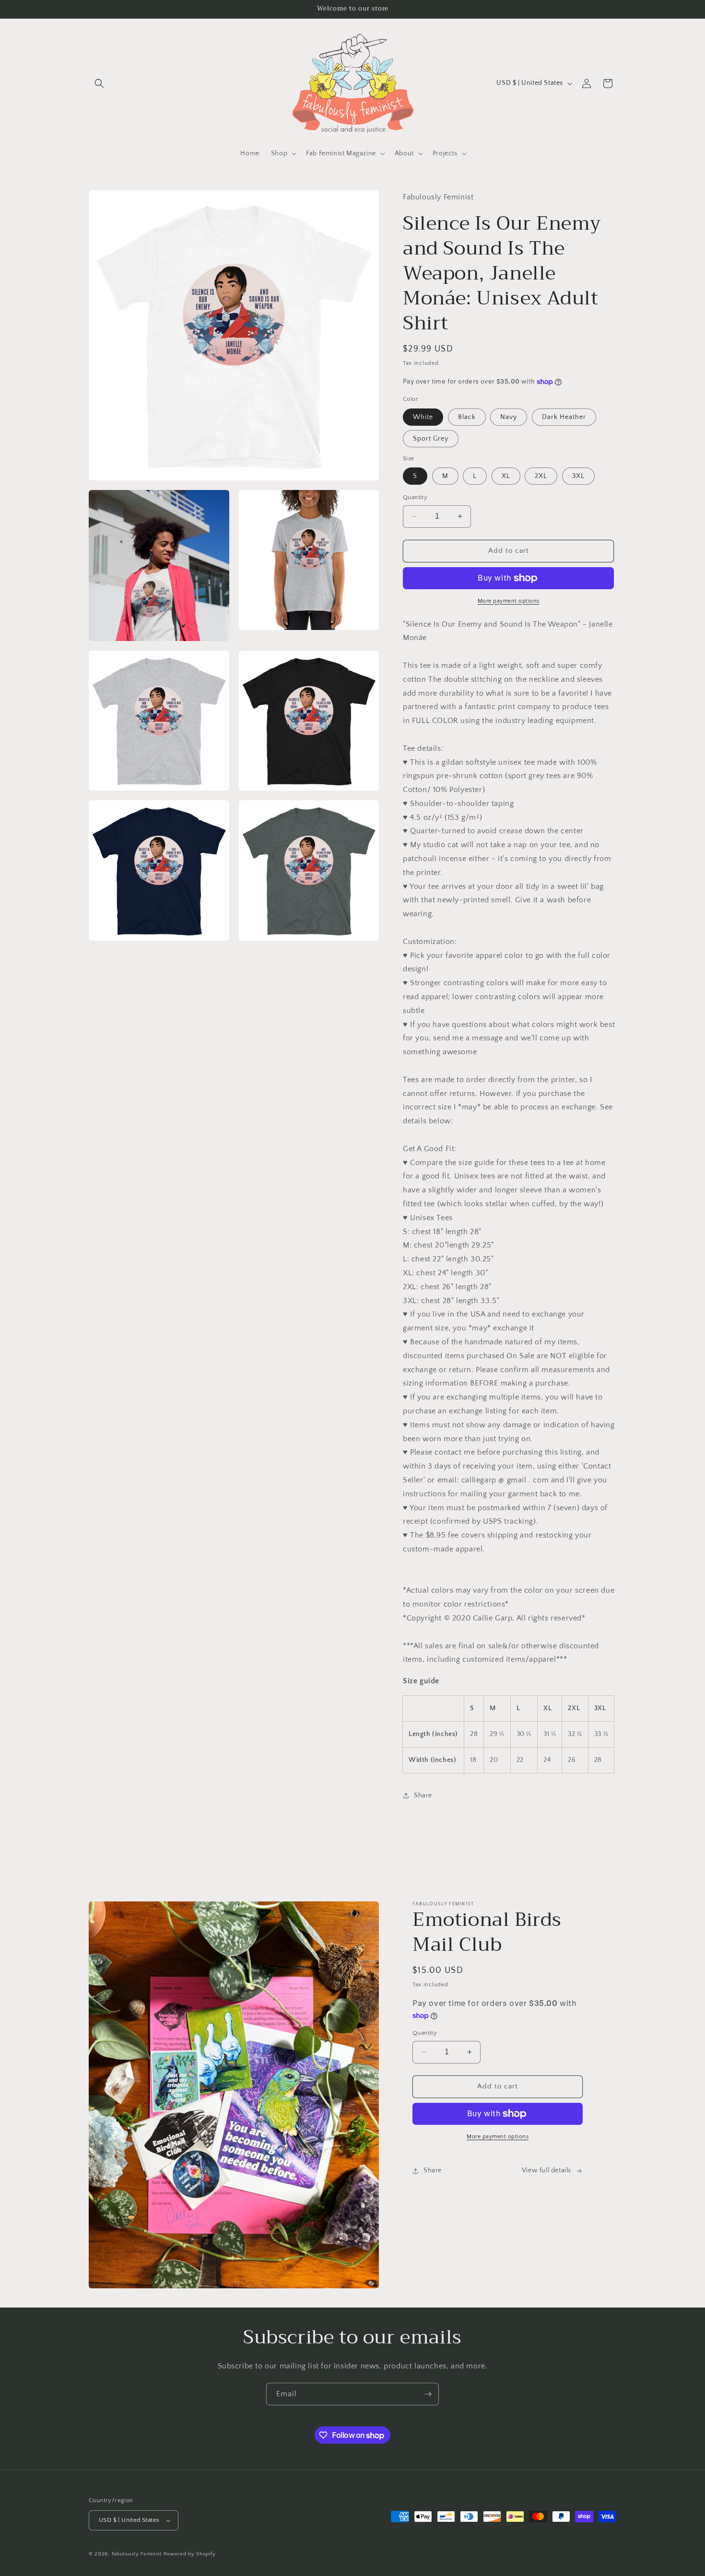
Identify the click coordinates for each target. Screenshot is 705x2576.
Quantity (415, 497)
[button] (99, 83)
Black (467, 417)
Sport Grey (431, 439)
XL (506, 476)
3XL (578, 476)
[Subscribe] (428, 2394)
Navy (509, 417)
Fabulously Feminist (137, 2554)
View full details (546, 2170)
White (423, 417)
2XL (541, 476)
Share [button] (423, 1795)
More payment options (509, 601)
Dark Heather (564, 417)
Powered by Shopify (190, 2554)
